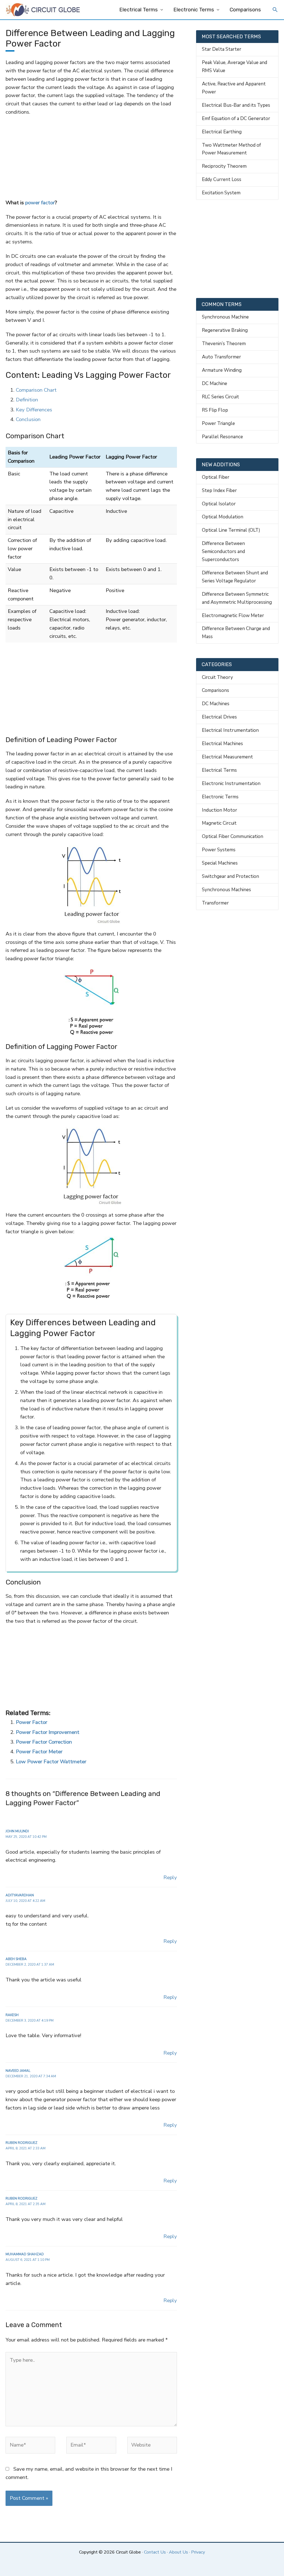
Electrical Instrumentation (230, 730)
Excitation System (221, 193)
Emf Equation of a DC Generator (236, 119)
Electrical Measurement (227, 757)
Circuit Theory (217, 677)
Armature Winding (222, 370)
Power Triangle (218, 423)
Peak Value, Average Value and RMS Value (234, 67)
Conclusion (28, 419)
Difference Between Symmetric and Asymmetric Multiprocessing (237, 598)
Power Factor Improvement (48, 1732)
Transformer (215, 903)
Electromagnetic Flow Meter (233, 616)
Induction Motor (220, 810)
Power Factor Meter (39, 1752)
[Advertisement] (91, 157)
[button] (275, 10)
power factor (40, 203)
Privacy (198, 2552)
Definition (27, 400)
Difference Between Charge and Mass (236, 633)
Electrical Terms (139, 10)
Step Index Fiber (219, 491)
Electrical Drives (219, 717)
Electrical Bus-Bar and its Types (236, 105)
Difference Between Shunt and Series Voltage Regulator (235, 577)
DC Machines (216, 704)
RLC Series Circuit (220, 397)
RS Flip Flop (215, 410)
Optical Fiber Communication (233, 836)
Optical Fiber (216, 477)
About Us (178, 2552)
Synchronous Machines (226, 890)
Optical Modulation (223, 517)
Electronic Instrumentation (231, 783)
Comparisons (245, 10)
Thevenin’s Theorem (224, 344)
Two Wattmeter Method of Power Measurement (231, 149)
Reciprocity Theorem (224, 166)
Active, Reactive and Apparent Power (234, 88)
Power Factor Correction (44, 1742)
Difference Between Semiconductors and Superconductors (223, 551)
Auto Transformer (221, 357)
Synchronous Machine (225, 317)
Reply (170, 1877)
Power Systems (219, 850)
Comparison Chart (36, 390)
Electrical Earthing (222, 132)
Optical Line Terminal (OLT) (231, 530)
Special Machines (220, 863)
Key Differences (34, 410)
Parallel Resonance (222, 437)
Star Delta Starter (222, 49)
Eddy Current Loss (222, 179)
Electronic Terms (194, 10)
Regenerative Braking (225, 330)
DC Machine (215, 384)
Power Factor (31, 1722)
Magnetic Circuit (219, 823)
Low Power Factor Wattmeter (51, 1762)
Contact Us (155, 2552)
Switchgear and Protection (230, 876)
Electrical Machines (222, 744)
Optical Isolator (219, 504)
